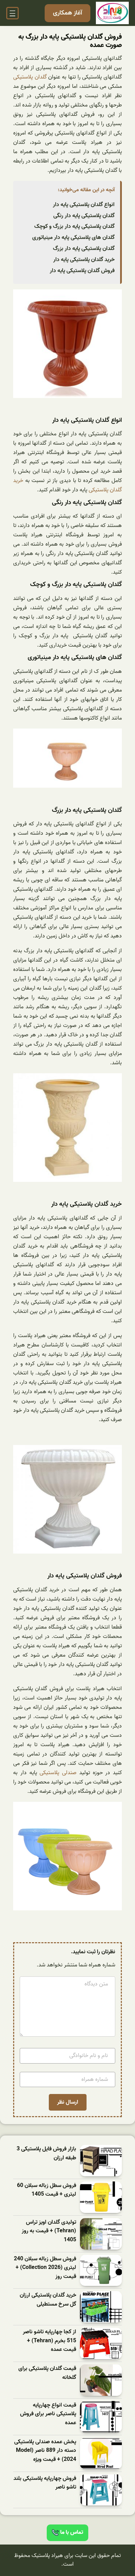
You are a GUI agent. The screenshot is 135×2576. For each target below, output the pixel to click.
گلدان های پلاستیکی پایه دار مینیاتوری (73, 238)
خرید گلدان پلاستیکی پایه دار (84, 260)
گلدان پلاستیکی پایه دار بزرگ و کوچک (74, 226)
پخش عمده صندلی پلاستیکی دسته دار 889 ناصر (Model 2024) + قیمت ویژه (45, 2451)
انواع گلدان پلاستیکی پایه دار (84, 205)
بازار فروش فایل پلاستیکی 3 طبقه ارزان (46, 2154)
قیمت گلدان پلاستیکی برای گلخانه (47, 2373)
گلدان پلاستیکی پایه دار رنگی (84, 216)
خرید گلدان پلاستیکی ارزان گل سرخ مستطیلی (48, 2300)
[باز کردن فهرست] (12, 13)
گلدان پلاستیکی (31, 77)
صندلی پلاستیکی (59, 1773)
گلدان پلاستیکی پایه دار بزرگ (84, 249)
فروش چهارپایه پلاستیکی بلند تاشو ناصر (45, 2483)
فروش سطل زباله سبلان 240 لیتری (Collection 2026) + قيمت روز (45, 2268)
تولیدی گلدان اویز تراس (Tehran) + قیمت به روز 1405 (49, 2231)
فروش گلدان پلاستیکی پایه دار (82, 271)
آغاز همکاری (67, 13)
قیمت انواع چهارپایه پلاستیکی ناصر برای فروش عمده (48, 2414)
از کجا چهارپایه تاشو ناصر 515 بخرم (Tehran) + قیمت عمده (49, 2341)
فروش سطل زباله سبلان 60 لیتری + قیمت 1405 (47, 2190)
